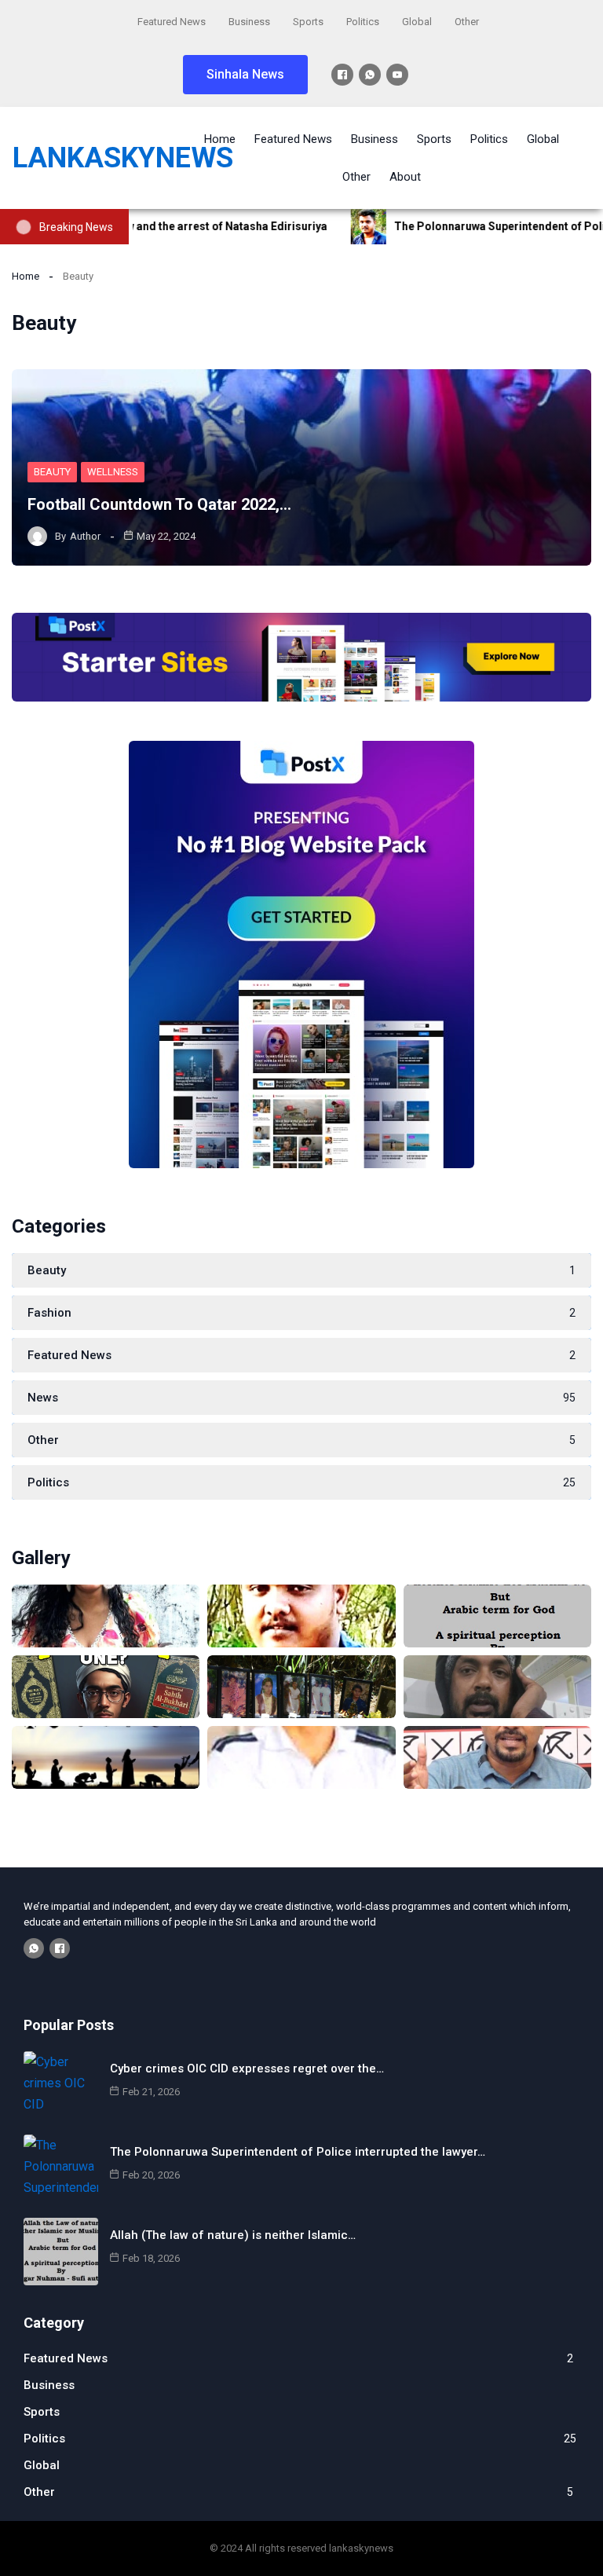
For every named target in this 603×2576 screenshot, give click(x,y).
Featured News (172, 22)
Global (417, 22)
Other (467, 22)
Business (249, 22)
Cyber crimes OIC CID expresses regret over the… (247, 2068)
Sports (308, 22)
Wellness (113, 472)
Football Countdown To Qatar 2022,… (159, 504)
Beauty (52, 472)
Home (26, 276)
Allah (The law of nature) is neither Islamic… (233, 2235)
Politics (363, 22)
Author (85, 536)
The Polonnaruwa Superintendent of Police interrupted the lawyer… (298, 2152)
